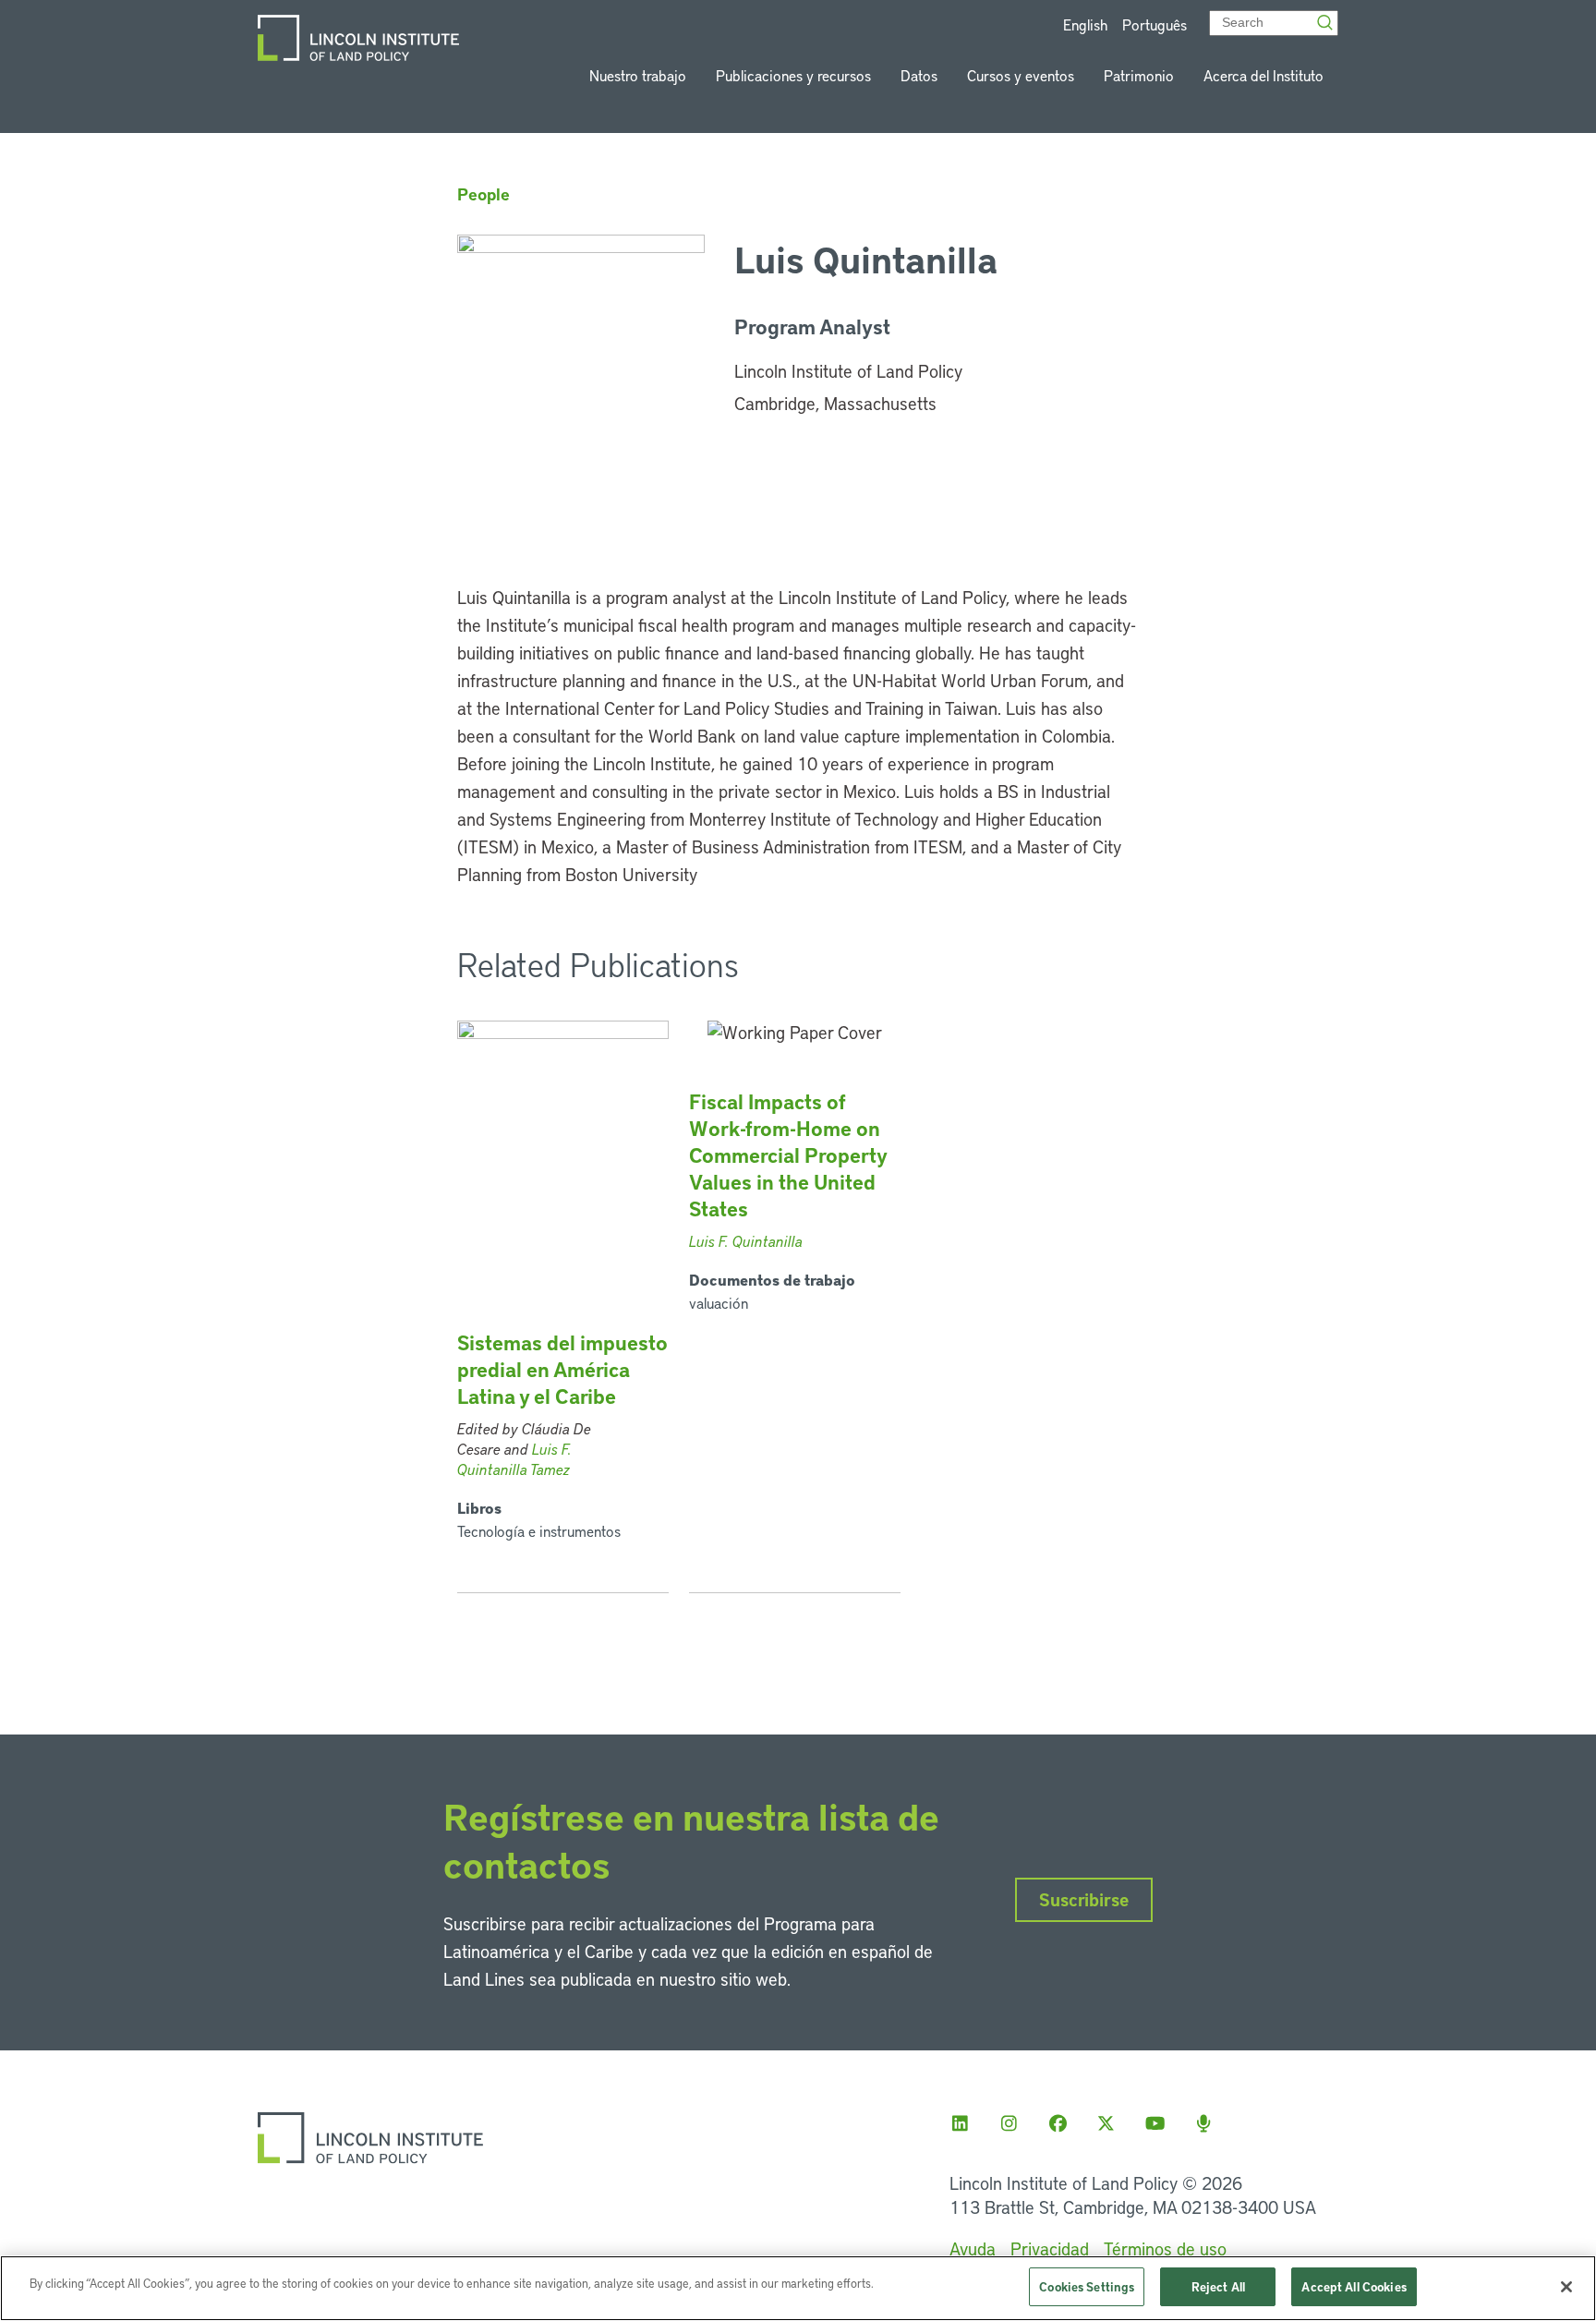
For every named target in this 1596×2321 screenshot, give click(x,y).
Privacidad (1050, 2248)
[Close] (1566, 2287)
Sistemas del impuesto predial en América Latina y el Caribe (562, 1369)
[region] (798, 2288)
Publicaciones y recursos (793, 75)
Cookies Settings (1087, 2286)
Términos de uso (1165, 2248)
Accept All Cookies (1354, 2286)
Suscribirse (1084, 1899)
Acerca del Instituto (1263, 75)
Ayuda (973, 2248)
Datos (919, 75)
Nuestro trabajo (638, 75)
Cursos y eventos (1021, 75)
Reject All (1218, 2286)
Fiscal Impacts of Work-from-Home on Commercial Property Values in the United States (788, 1155)
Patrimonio (1139, 75)
